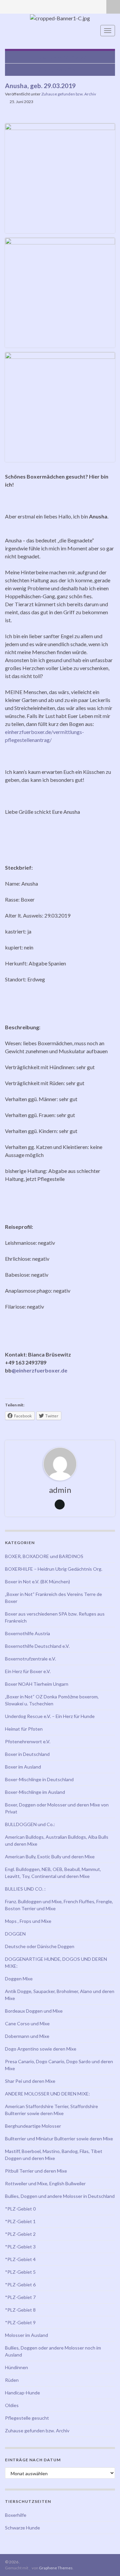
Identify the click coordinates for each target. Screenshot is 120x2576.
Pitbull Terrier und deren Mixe (36, 2171)
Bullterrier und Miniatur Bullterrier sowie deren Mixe (59, 2139)
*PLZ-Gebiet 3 (20, 2247)
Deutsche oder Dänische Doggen (40, 1946)
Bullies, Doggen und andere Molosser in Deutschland (60, 2196)
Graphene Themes (56, 2568)
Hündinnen (16, 2367)
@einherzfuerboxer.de (39, 1370)
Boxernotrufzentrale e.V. (30, 1659)
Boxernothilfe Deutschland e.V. (37, 1646)
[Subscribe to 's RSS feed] (8, 5)
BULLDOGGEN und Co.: (30, 1824)
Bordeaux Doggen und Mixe (34, 2011)
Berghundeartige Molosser (33, 2126)
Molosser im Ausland (26, 2335)
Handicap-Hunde (22, 2393)
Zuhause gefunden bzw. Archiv (69, 94)
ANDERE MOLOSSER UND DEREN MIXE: (47, 2094)
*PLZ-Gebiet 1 (20, 2221)
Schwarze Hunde (22, 2528)
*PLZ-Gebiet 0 (20, 2209)
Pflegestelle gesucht (27, 2418)
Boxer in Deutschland (27, 1754)
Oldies (12, 2405)
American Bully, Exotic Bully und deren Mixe (50, 1857)
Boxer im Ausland (23, 1767)
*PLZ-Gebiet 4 (20, 2259)
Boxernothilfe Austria (27, 1633)
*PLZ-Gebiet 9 (20, 2322)
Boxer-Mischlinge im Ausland (35, 1792)
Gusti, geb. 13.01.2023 (63, 57)
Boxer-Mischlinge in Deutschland (39, 1779)
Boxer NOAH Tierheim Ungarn (37, 1684)
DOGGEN (15, 1934)
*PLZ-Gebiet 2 (20, 2234)
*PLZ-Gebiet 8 (20, 2310)
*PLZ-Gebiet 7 (20, 2297)
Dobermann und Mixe (27, 2036)
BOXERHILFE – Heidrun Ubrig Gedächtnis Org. (54, 1569)
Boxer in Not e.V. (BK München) (37, 1581)
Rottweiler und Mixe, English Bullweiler (45, 2183)
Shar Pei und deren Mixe (30, 2081)
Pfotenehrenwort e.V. (28, 1741)
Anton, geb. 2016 (57, 70)
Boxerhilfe (16, 2515)
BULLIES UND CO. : (25, 1889)
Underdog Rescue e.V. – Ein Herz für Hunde (50, 1716)
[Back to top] (105, 2561)
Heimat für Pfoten (24, 1729)
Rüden (12, 2380)
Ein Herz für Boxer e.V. (28, 1671)
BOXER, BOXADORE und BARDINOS (44, 1556)
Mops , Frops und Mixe (28, 1921)
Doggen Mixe (19, 1979)
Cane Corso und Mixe (27, 2023)
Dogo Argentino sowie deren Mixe (41, 2049)
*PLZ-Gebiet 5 (20, 2272)
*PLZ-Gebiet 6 (20, 2285)
